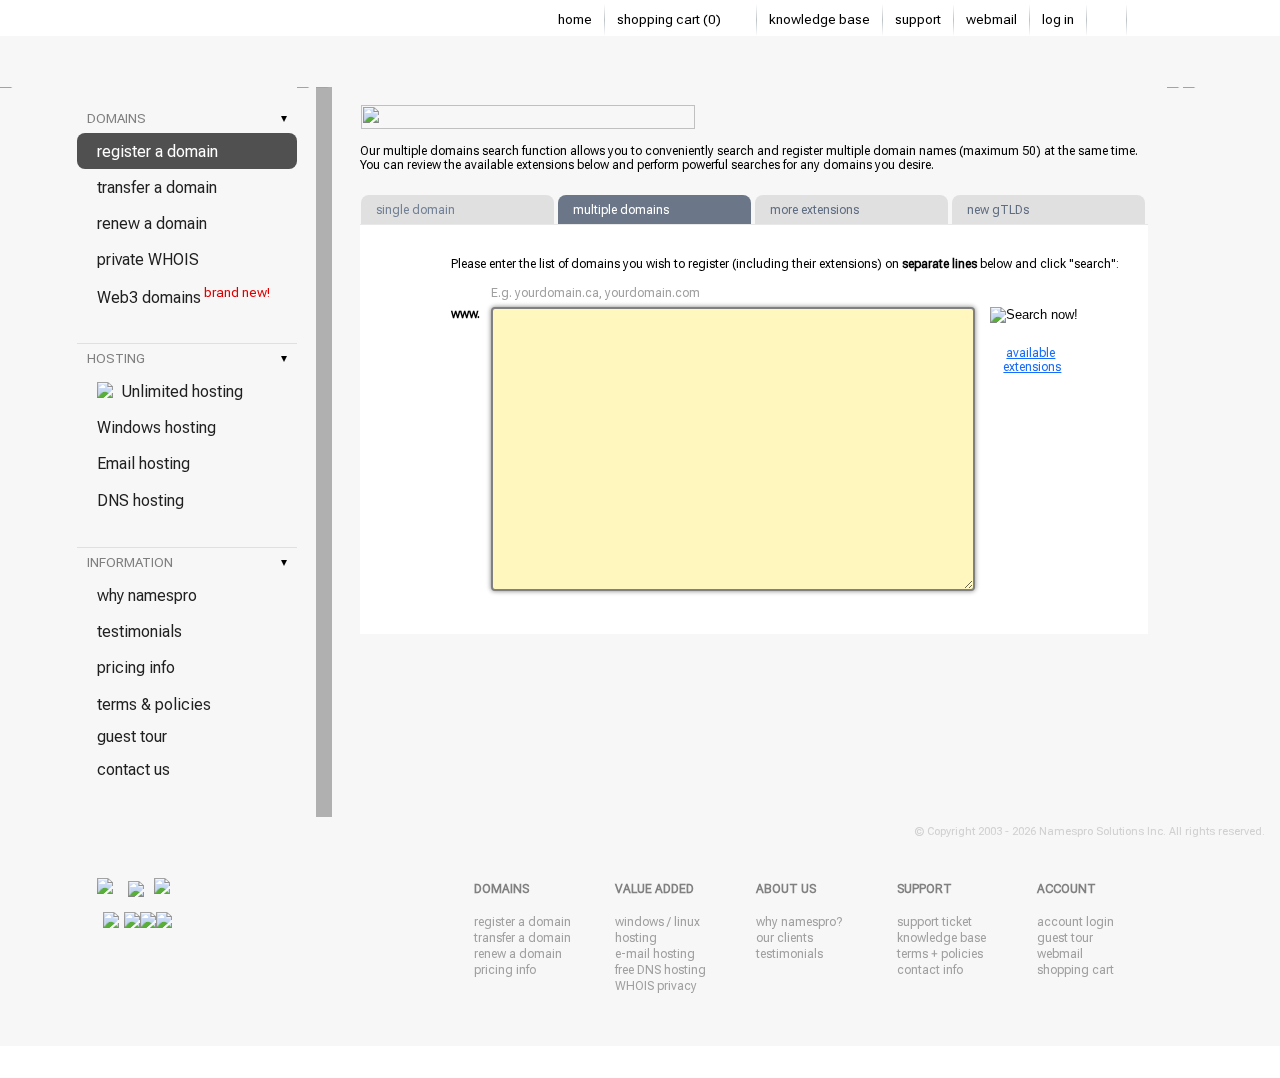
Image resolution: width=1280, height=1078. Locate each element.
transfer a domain (157, 187)
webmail (991, 19)
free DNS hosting (660, 970)
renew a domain (152, 223)
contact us (133, 769)
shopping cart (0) (670, 19)
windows (639, 922)
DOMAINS (187, 118)
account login (1075, 922)
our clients (784, 938)
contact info (930, 970)
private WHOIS (148, 259)
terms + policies (940, 954)
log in (1058, 19)
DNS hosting (140, 500)
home (575, 19)
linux (687, 922)
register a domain (157, 151)
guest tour (132, 736)
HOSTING (187, 358)
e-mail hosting (655, 954)
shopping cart (1075, 970)
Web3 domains (183, 296)
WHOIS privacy (656, 986)
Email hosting (143, 463)
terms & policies (154, 704)
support (918, 19)
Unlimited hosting (178, 391)
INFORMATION (187, 562)
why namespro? (799, 922)
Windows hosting (156, 427)
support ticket (934, 922)
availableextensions (1032, 360)
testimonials (139, 631)
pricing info (136, 667)
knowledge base (819, 19)
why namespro (147, 595)
